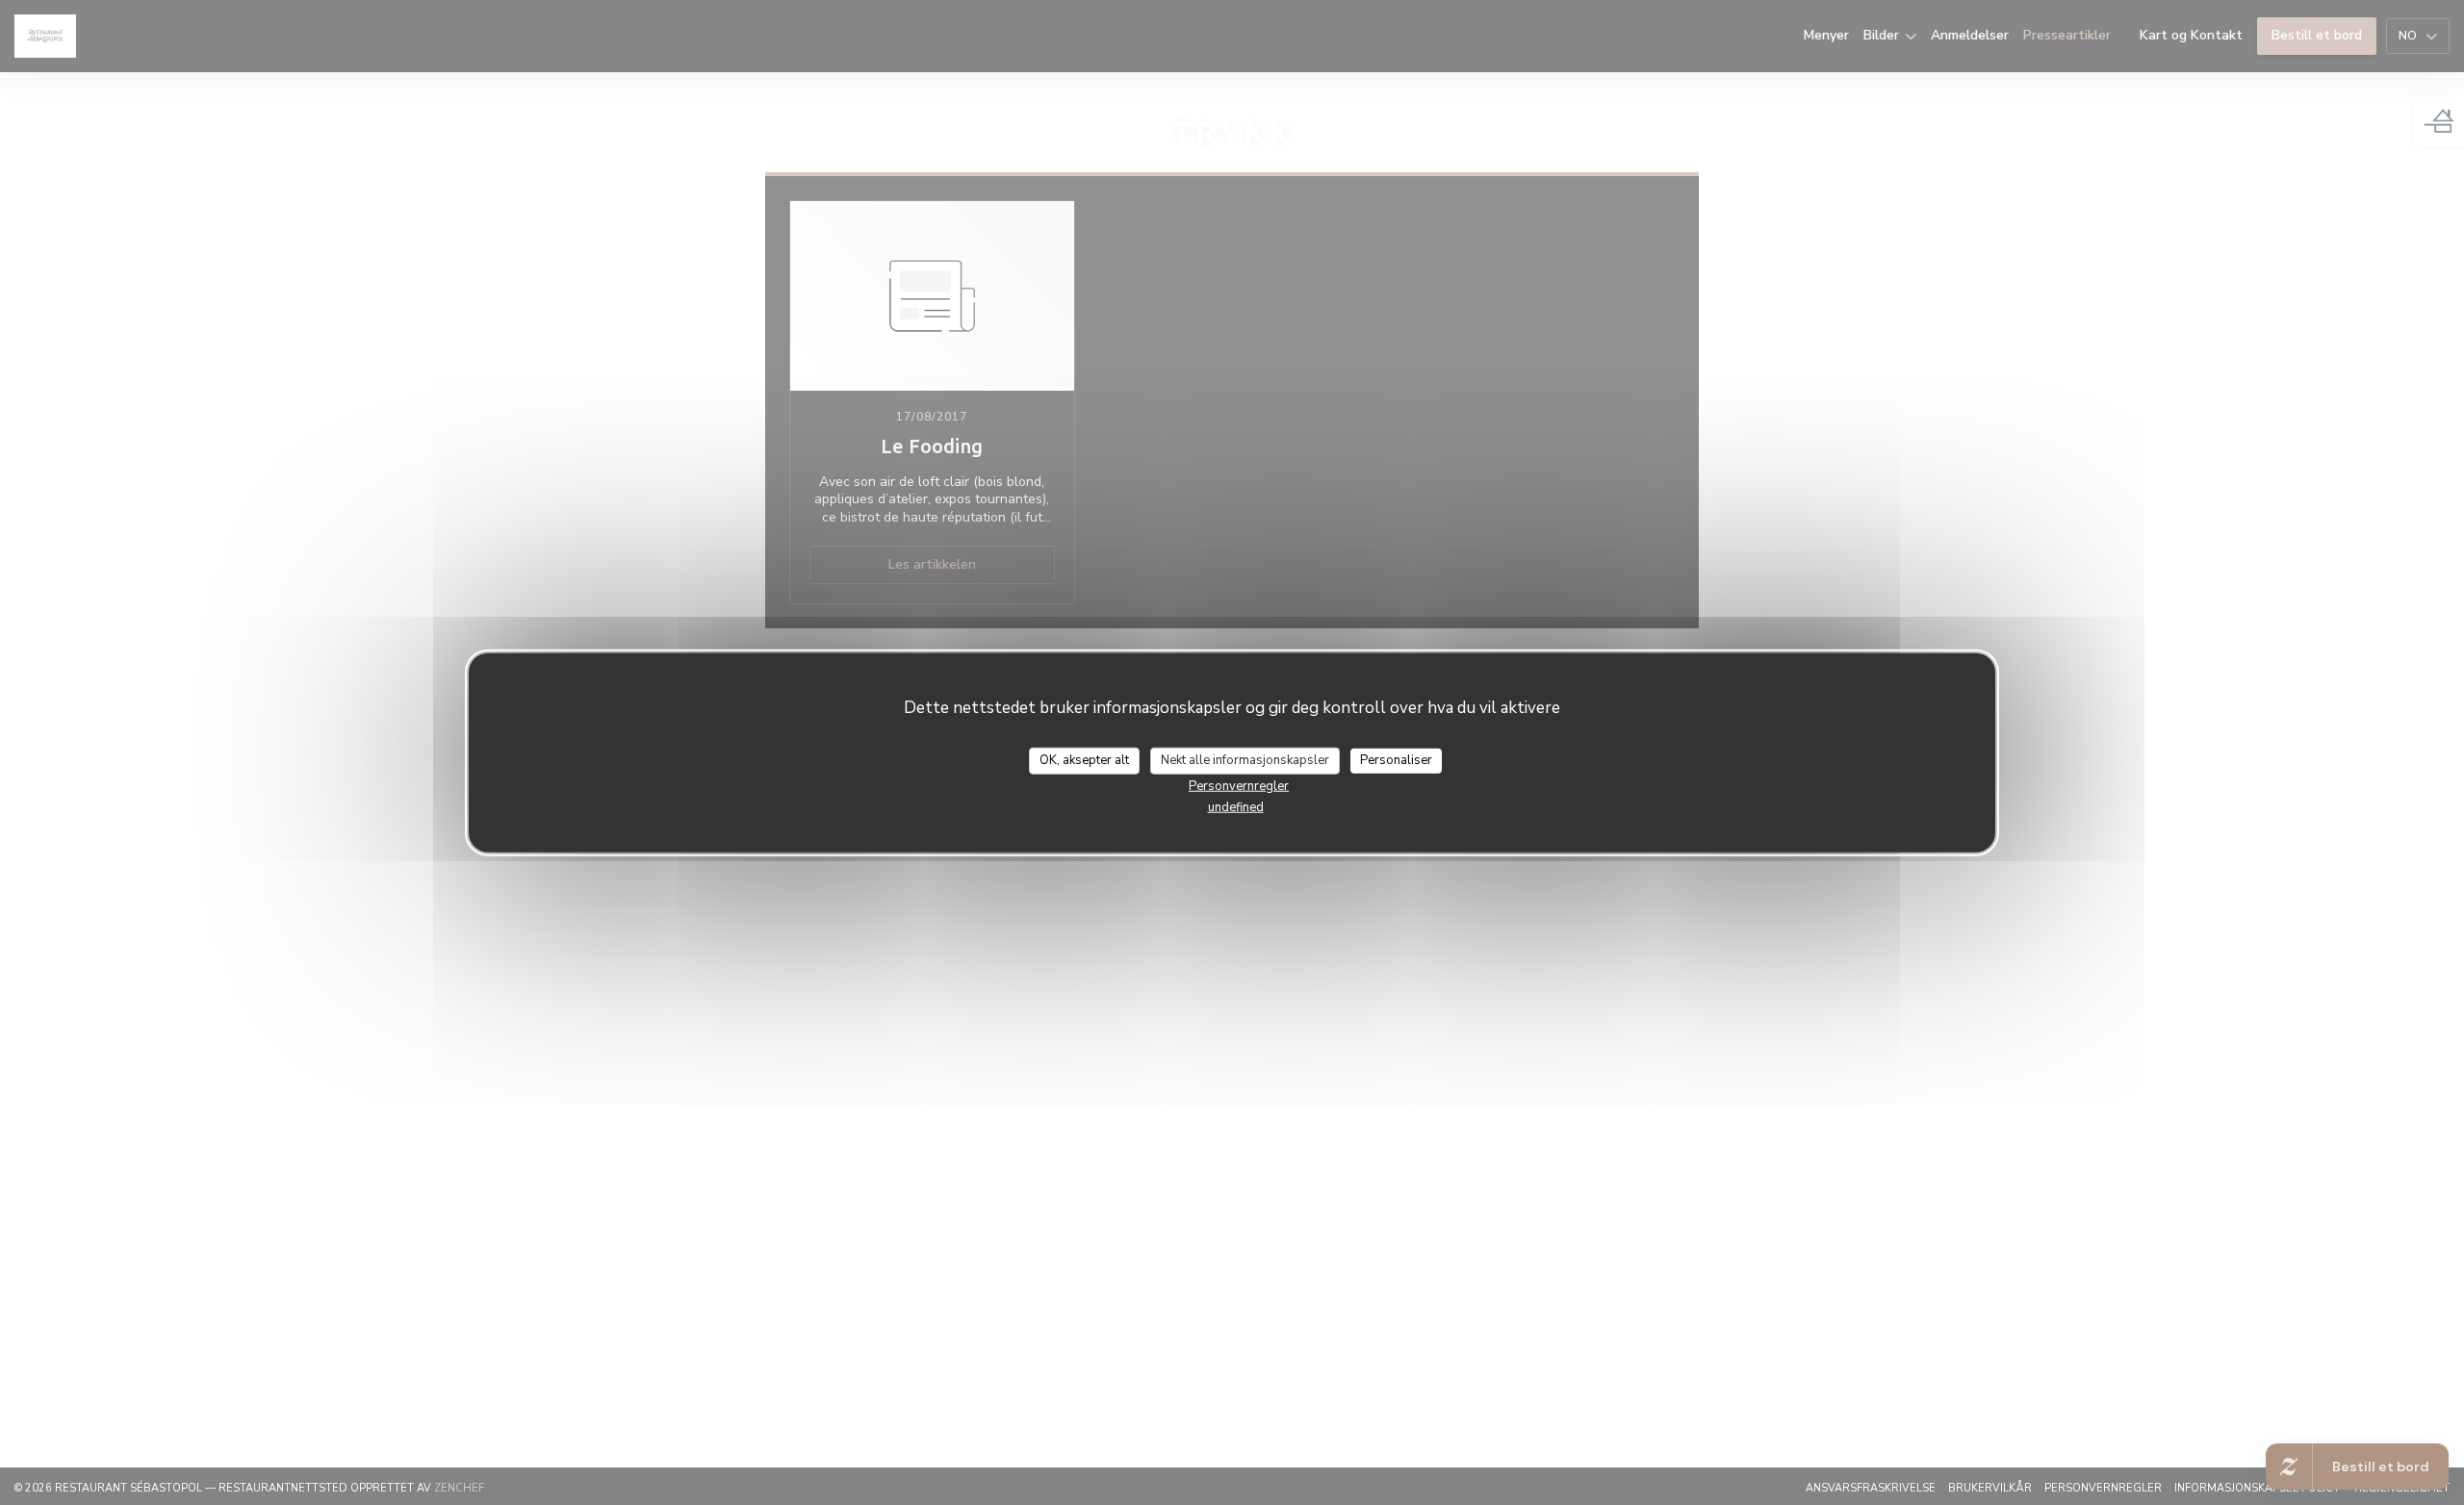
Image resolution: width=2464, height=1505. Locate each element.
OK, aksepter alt (1084, 760)
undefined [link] (1236, 806)
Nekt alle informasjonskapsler (1245, 760)
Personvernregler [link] (1239, 785)
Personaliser (1396, 760)
